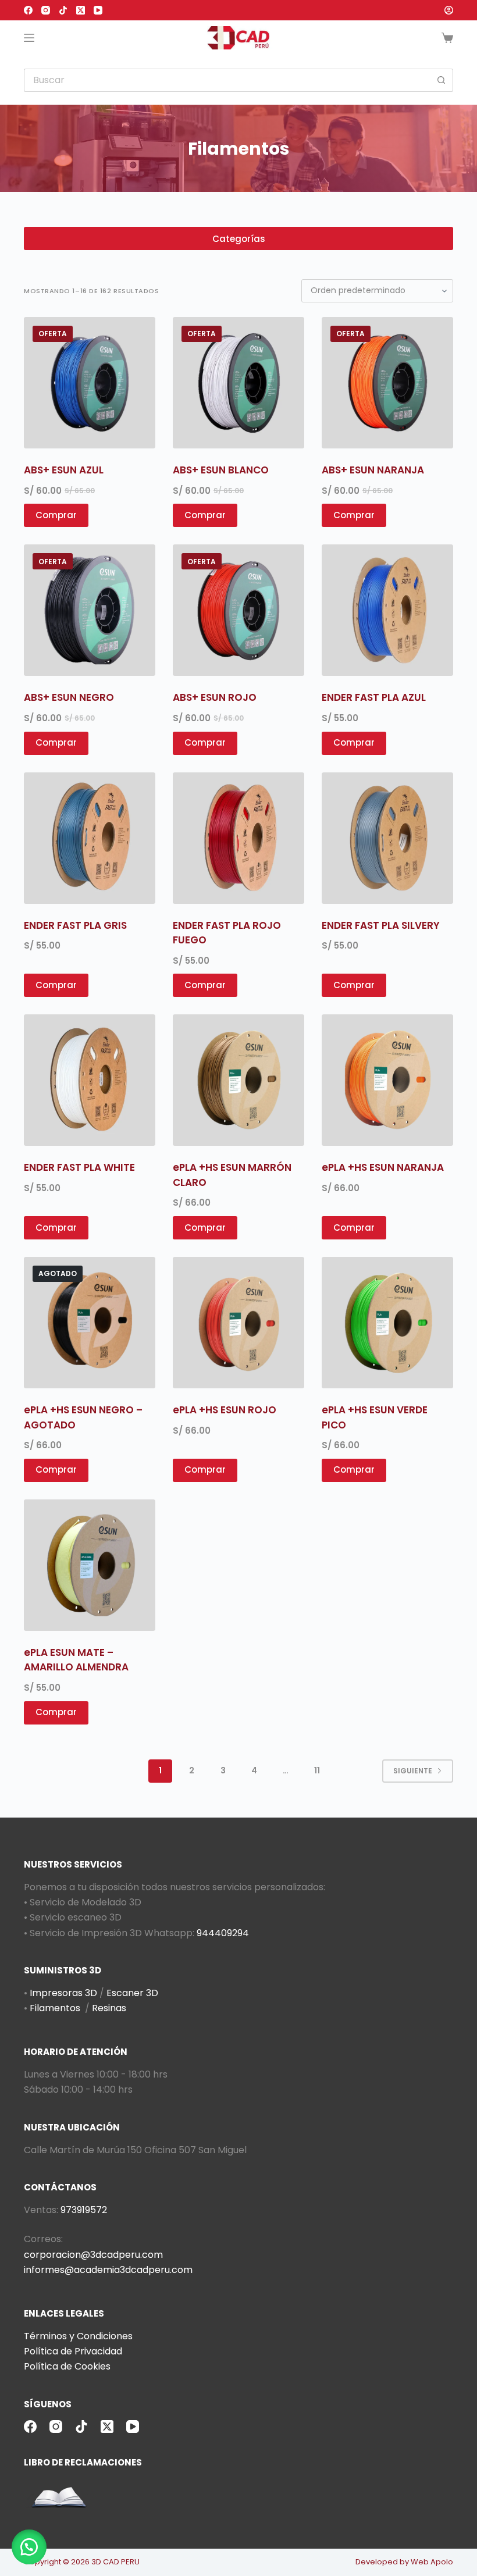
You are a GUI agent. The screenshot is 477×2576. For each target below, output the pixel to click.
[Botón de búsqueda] (442, 80)
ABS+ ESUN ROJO (215, 697)
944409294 (223, 1933)
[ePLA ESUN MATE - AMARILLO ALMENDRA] (90, 1565)
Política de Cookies (67, 2366)
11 (317, 1770)
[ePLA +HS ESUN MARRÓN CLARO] (238, 1080)
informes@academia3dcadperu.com (108, 2270)
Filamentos (55, 2008)
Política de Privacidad (73, 2351)
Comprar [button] (56, 515)
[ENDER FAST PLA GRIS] (90, 838)
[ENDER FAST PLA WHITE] (90, 1080)
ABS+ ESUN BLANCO (221, 470)
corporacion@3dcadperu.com (93, 2255)
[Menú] (29, 38)
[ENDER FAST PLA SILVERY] (387, 838)
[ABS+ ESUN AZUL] (90, 383)
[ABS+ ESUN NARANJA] (387, 383)
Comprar (56, 1469)
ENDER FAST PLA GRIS (75, 925)
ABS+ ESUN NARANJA (373, 470)
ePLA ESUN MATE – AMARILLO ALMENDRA (76, 1660)
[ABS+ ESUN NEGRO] (90, 610)
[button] (29, 2547)
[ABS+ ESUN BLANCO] (238, 383)
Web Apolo (432, 2562)
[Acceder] (449, 10)
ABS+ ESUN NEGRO (69, 697)
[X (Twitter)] (81, 10)
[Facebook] (28, 10)
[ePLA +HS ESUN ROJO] (238, 1323)
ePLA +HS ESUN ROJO (225, 1410)
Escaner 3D (132, 1993)
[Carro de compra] (447, 38)
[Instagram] (46, 10)
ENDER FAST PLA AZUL (374, 697)
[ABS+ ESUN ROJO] (238, 610)
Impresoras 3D (63, 1993)
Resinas (109, 2008)
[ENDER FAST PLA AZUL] (387, 610)
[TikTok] (63, 10)
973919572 (84, 2210)
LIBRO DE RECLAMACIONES (83, 2462)
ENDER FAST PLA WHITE (79, 1167)
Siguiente (413, 1771)
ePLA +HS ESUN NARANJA (383, 1167)
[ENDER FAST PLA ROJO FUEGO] (238, 838)
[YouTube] (98, 10)
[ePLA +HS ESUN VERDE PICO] (387, 1323)
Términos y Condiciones (78, 2336)
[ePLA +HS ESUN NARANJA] (387, 1080)
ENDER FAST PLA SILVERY (381, 925)
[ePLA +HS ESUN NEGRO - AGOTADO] (90, 1323)
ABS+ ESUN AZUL (64, 470)
